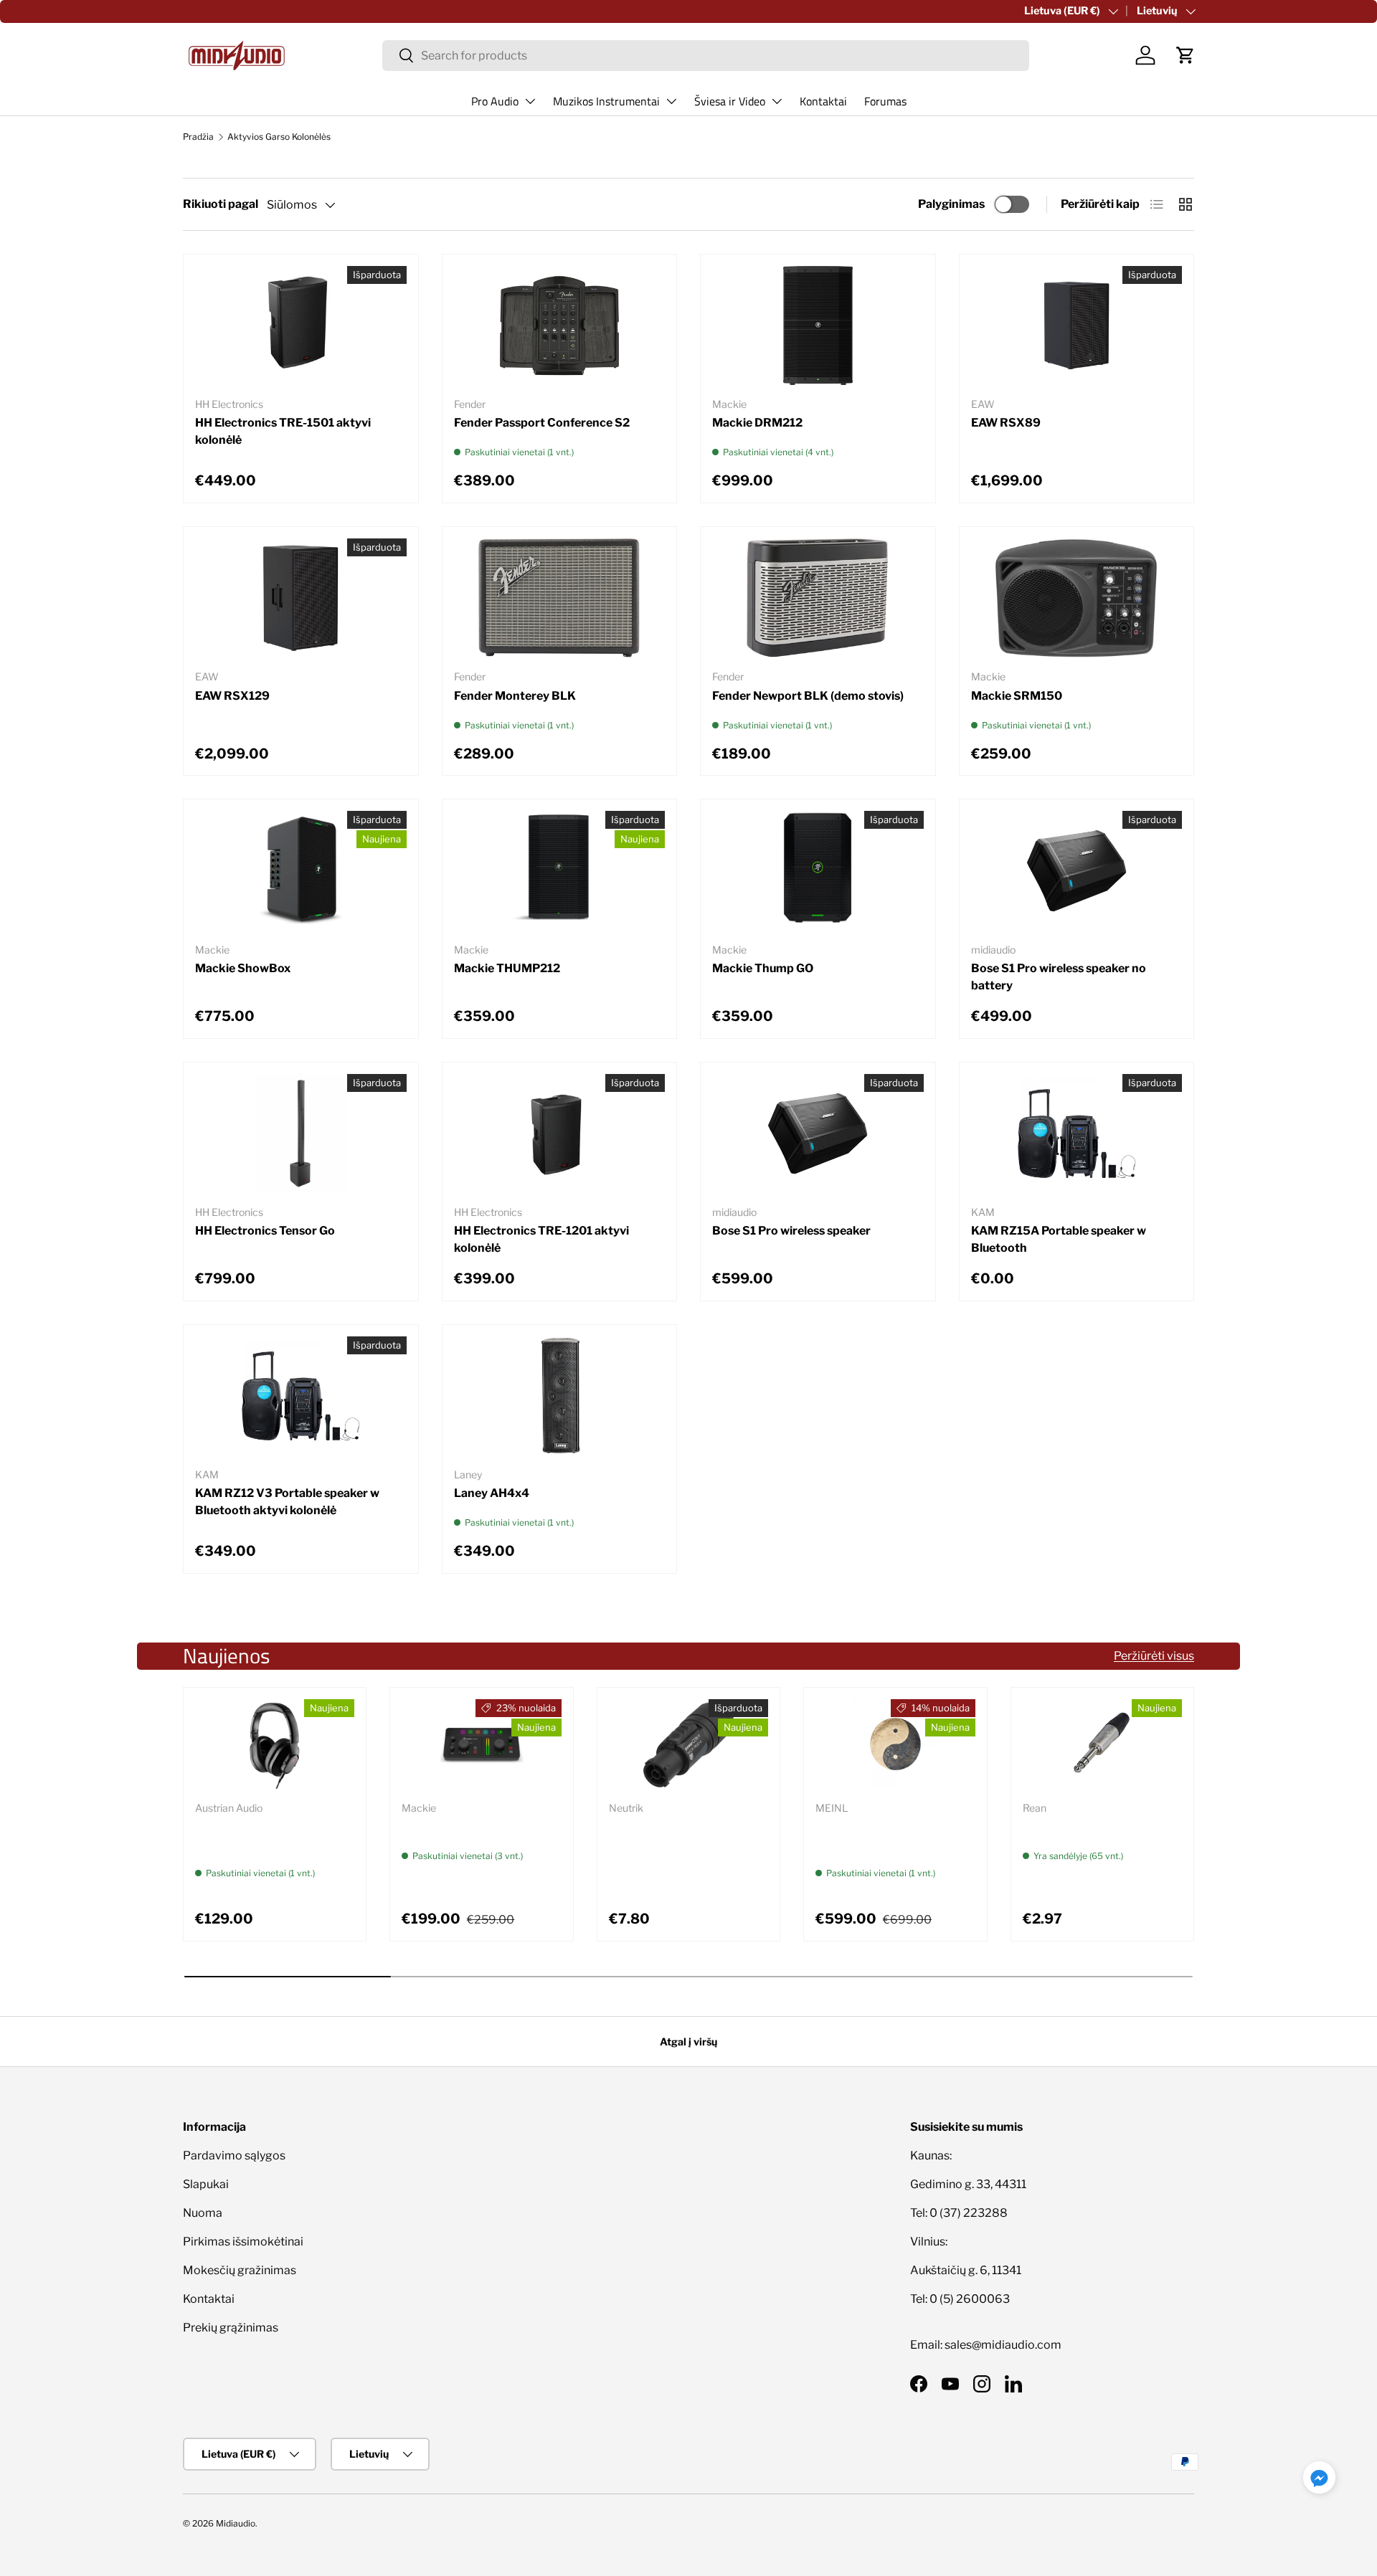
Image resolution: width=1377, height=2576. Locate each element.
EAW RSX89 (1006, 423)
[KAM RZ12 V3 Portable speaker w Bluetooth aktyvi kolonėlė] (301, 1396)
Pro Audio (495, 101)
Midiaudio (236, 2523)
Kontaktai (823, 101)
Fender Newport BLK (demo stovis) (808, 696)
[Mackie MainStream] (481, 1744)
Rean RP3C (1054, 1826)
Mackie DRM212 (757, 423)
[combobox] (706, 56)
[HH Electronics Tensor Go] (301, 1133)
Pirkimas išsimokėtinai (243, 2242)
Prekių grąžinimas (231, 2328)
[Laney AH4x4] (560, 1396)
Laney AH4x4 (492, 1493)
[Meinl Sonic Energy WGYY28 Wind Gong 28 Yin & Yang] (895, 1744)
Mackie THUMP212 (507, 968)
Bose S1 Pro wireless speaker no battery (1059, 977)
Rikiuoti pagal (221, 204)
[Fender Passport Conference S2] (560, 325)
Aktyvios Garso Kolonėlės (279, 137)
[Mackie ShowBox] (301, 870)
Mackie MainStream (457, 1826)
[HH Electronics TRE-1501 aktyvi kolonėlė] (301, 325)
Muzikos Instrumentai (606, 101)
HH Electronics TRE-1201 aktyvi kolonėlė (541, 1239)
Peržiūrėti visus (1154, 1656)
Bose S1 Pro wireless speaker (791, 1231)
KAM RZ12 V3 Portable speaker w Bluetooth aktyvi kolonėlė (287, 1502)
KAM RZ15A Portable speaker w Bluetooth (1059, 1239)
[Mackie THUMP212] (560, 870)
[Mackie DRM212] (818, 325)
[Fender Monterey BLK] (560, 598)
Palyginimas (951, 204)
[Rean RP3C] (1102, 1744)
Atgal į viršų (688, 2042)
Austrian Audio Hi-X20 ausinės (256, 1835)
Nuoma (203, 2213)
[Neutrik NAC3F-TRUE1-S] (688, 1744)
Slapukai (206, 2184)
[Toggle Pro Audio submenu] (530, 101)
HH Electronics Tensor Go (265, 1231)
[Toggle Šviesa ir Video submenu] (777, 101)
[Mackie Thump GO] (818, 870)
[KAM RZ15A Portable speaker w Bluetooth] (1077, 1133)
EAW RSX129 (232, 696)
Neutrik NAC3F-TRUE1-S (677, 1826)
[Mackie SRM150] (1077, 598)
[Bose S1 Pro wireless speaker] (818, 1133)
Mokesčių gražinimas (240, 2270)
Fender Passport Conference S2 (542, 423)
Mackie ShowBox (243, 968)
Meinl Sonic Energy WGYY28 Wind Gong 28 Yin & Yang (895, 1835)
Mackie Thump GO (763, 968)
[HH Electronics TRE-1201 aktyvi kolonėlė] (560, 1133)
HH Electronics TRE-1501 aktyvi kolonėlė (283, 431)
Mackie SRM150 (1017, 696)
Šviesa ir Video (730, 101)
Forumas (885, 101)
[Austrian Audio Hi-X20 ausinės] (275, 1744)
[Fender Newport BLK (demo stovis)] (818, 598)
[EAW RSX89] (1077, 325)
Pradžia (198, 137)
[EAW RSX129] (301, 598)
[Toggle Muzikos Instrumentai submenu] (671, 101)
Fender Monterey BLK (515, 696)
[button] (1186, 55)
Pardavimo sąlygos (234, 2156)
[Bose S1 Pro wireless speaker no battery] (1077, 870)
